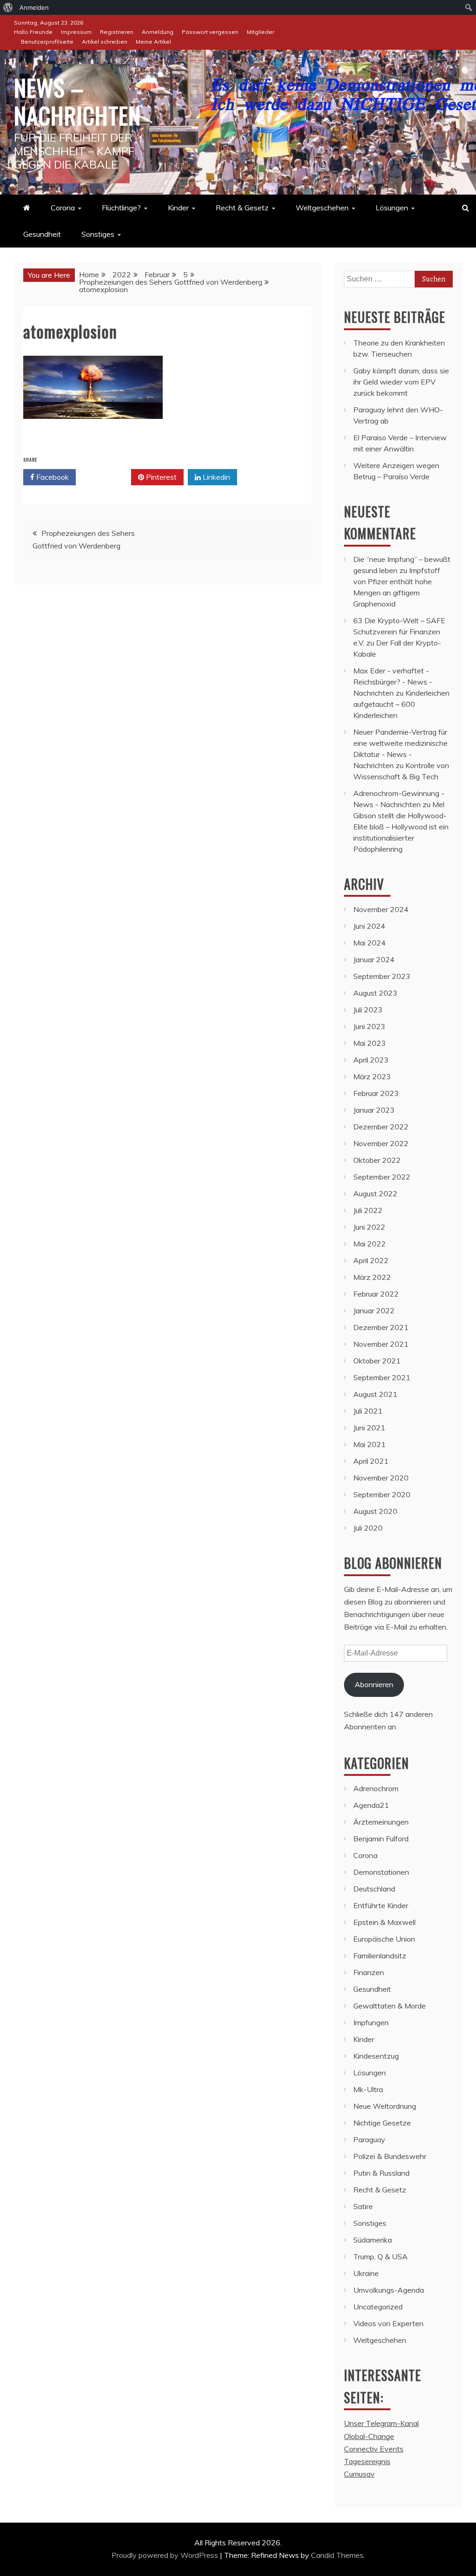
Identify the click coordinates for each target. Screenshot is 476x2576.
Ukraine (366, 2273)
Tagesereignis (367, 2461)
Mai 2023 (370, 1043)
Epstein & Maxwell (384, 1922)
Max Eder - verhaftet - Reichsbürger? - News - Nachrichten (393, 682)
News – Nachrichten (77, 101)
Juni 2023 (369, 1026)
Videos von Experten (388, 2323)
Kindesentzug (376, 2056)
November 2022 (381, 1143)
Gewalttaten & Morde (390, 2006)
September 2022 (382, 1177)
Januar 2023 (374, 1110)
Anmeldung (158, 32)
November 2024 (381, 909)
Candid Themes (337, 2555)
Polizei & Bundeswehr (390, 2156)
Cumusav (359, 2474)
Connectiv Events (374, 2449)
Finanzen (369, 1972)
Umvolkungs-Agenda (389, 2290)
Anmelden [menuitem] (34, 7)
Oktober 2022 (377, 1160)
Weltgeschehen (322, 208)
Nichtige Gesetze (382, 2123)
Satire (363, 2206)
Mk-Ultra (368, 2089)
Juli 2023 (368, 1010)
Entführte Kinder (381, 1905)
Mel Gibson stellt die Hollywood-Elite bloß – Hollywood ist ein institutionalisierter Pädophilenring (401, 827)
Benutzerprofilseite (47, 42)
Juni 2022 (369, 1227)
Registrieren (117, 32)
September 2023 (382, 976)
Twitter (107, 477)
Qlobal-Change (369, 2436)
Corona (63, 208)
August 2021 (375, 1394)
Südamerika (373, 2240)
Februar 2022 (376, 1294)
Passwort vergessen (210, 32)
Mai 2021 (370, 1444)
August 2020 (375, 1511)
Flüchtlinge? (121, 208)
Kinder (178, 208)
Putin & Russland (381, 2173)
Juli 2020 (368, 1528)
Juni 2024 (369, 926)
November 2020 (381, 1478)
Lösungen (392, 208)
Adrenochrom (376, 1788)
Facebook (52, 477)
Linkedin (215, 477)
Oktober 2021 (377, 1361)
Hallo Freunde (33, 32)
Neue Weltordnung (385, 2106)
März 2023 (372, 1076)
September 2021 (382, 1377)
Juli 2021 (368, 1411)
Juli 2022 (368, 1210)
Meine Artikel (153, 42)
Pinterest (160, 477)
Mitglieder (261, 32)
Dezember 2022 (381, 1127)
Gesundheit (42, 234)
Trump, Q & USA (380, 2256)
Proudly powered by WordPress (166, 2555)
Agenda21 (371, 1805)
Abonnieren (374, 1684)
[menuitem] (8, 7)
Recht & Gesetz (242, 208)
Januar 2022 (374, 1311)
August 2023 (375, 993)
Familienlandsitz (380, 1956)
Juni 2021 (369, 1428)
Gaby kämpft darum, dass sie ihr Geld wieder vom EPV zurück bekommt (401, 382)
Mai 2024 (370, 943)
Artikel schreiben (105, 42)
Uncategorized (378, 2307)
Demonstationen (381, 1872)
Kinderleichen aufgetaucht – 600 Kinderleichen (401, 704)
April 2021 (371, 1461)
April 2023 (371, 1060)
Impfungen (371, 2022)
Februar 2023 (376, 1093)
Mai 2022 (370, 1244)
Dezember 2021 (381, 1327)
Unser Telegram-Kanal (381, 2423)
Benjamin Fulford (381, 1839)
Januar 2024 (374, 959)
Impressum (76, 32)
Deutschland (374, 1889)
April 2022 (371, 1260)
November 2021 (381, 1344)
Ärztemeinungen (381, 1822)
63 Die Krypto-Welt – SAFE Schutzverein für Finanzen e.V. (399, 632)
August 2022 (375, 1193)
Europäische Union (384, 1939)
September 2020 (382, 1494)
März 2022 (372, 1277)
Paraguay (369, 2139)
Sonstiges (98, 234)
